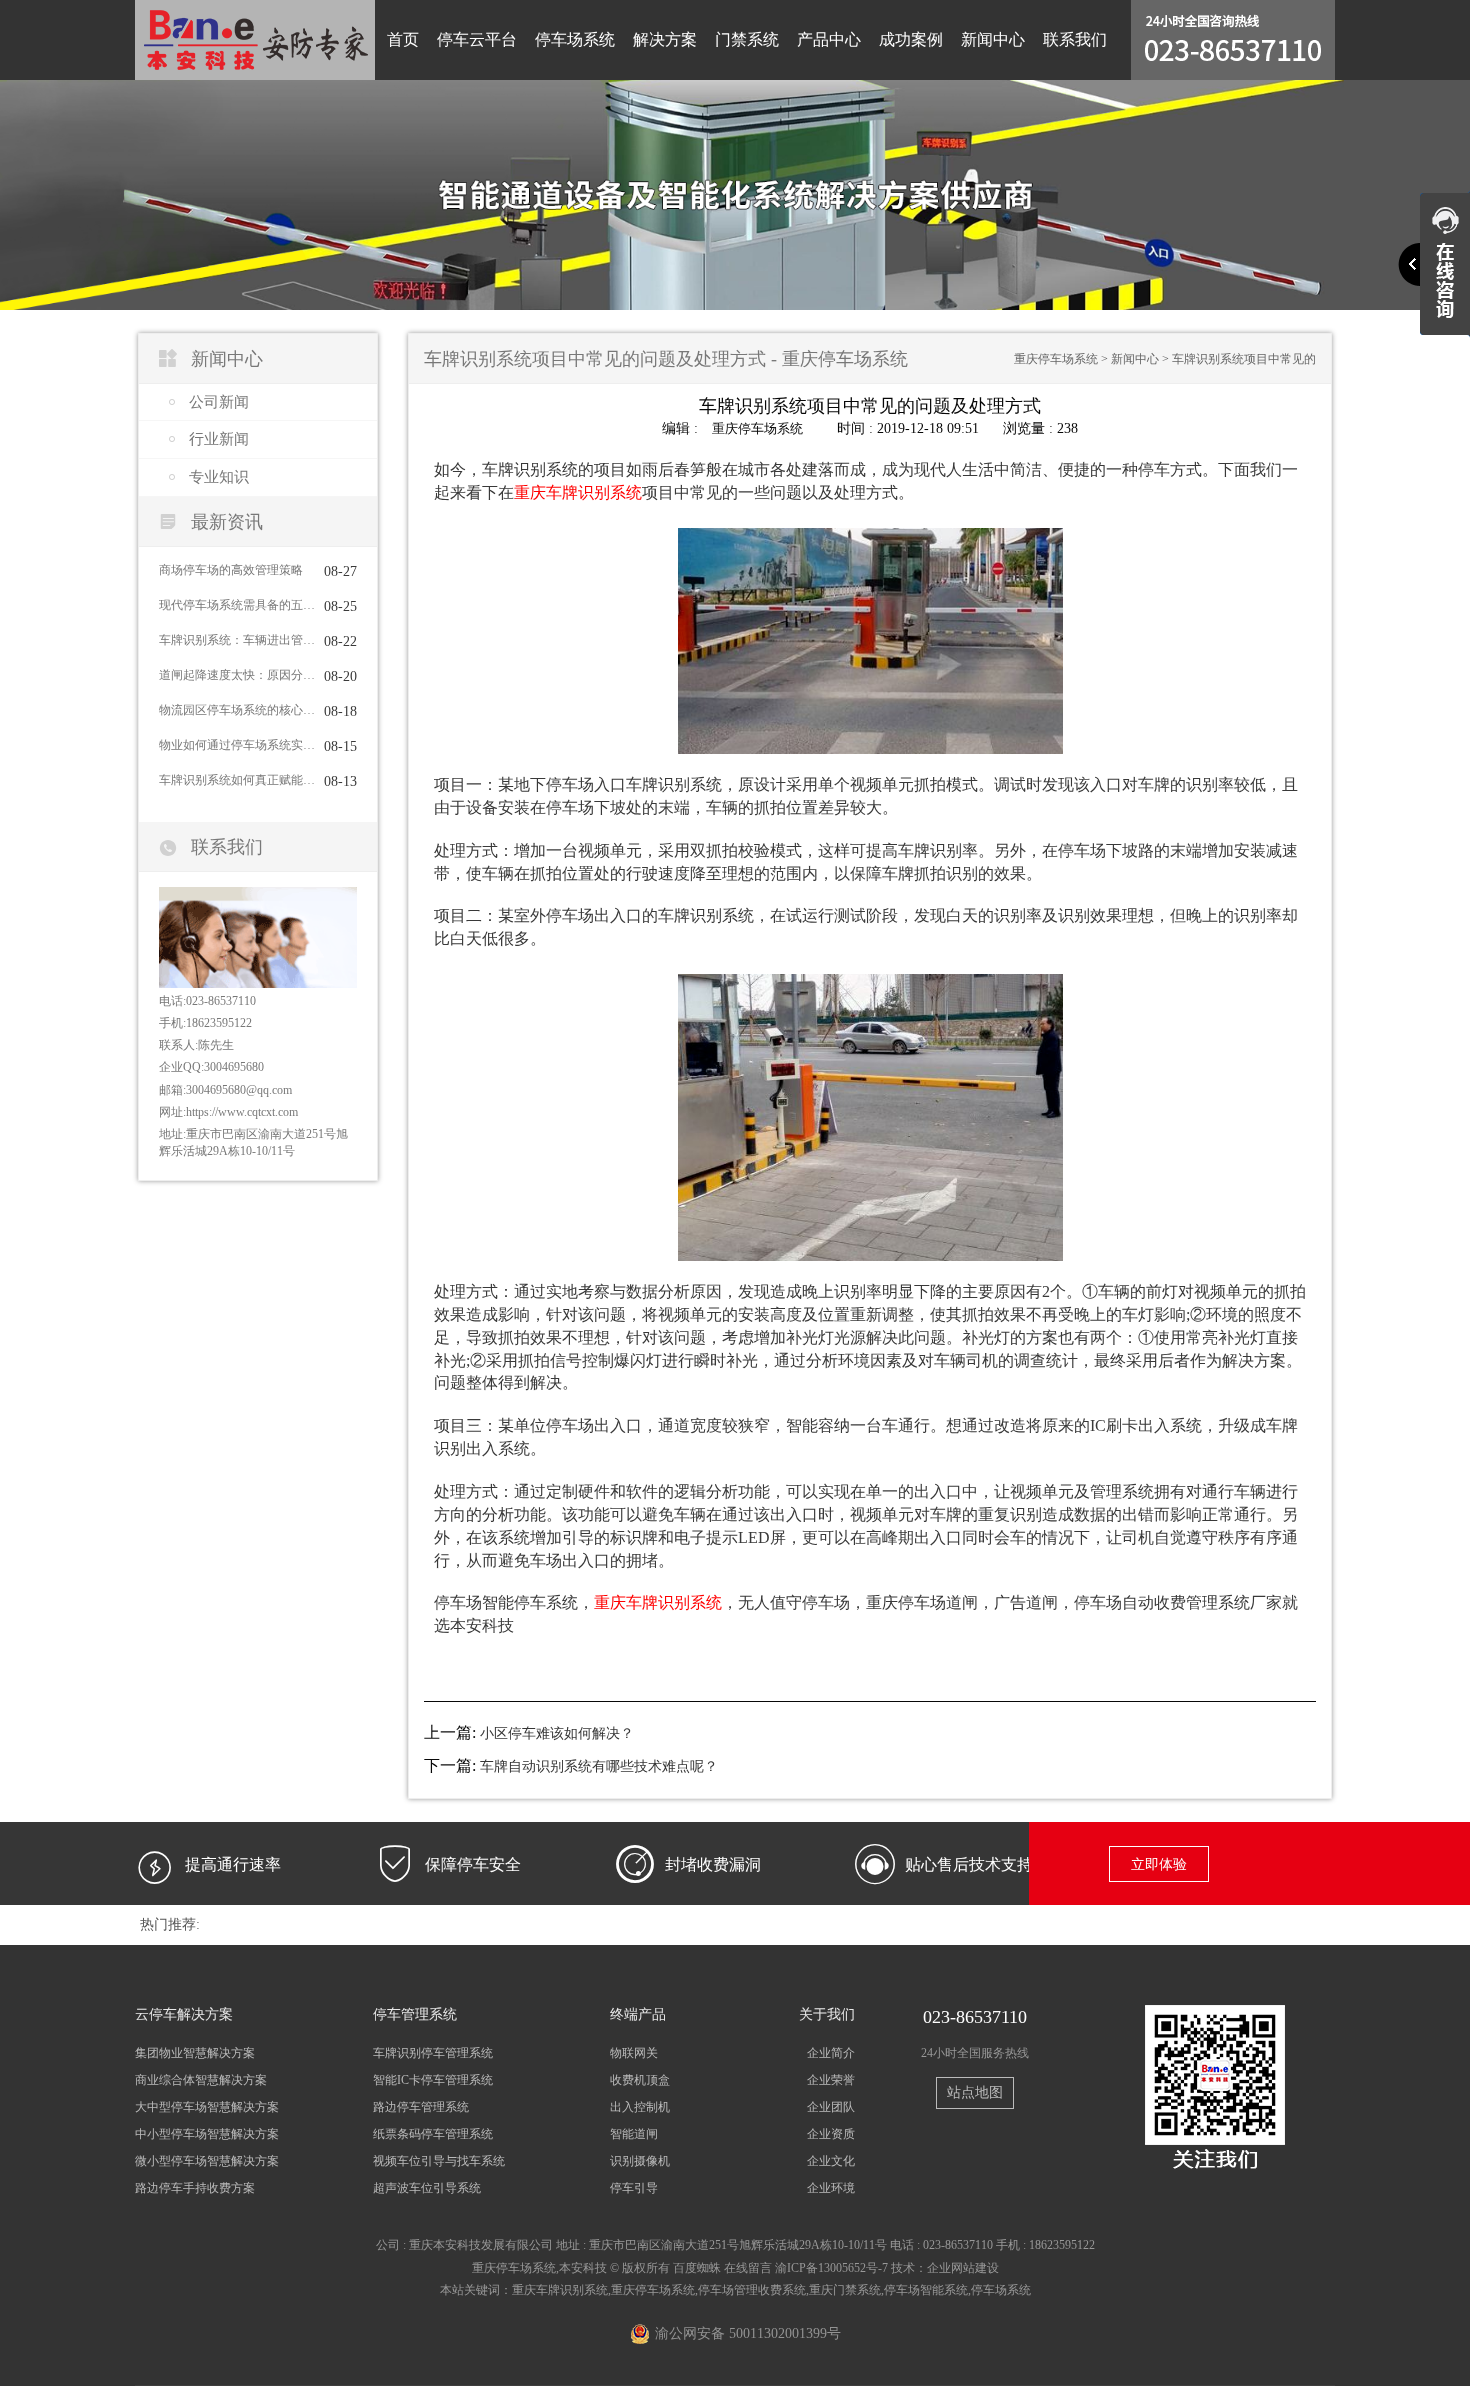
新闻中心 (993, 39)
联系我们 (1075, 39)
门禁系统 (747, 39)
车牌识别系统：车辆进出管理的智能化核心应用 (237, 640)
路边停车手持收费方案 (195, 2188)
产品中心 (829, 39)
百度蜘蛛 (697, 2268)
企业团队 (831, 2107)
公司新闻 (219, 402)
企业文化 (831, 2161)
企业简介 (831, 2053)
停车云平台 (477, 39)
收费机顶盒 (640, 2080)
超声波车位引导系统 (427, 2188)
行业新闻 (219, 439)
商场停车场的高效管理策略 (231, 570)
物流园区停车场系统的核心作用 (237, 710)
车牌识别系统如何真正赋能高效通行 (237, 780)
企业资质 (831, 2134)
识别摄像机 (640, 2161)
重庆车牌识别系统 (560, 2290)
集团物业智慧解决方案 (195, 2053)
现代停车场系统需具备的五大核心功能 (237, 605)
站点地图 (975, 2092)
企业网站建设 (963, 2268)
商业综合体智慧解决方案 (201, 2080)
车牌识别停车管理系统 (433, 2053)
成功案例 (911, 39)
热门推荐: (170, 1924)
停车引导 (634, 2188)
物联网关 (634, 2053)
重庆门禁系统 (845, 2290)
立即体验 (1159, 1864)
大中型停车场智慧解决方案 (207, 2107)
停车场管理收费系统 (752, 2290)
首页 (403, 39)
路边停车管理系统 (421, 2107)
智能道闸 (634, 2134)
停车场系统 (575, 39)
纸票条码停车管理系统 (433, 2134)
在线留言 (748, 2268)
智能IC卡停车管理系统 (433, 2080)
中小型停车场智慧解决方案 (207, 2134)
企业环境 (831, 2188)
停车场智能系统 (926, 2290)
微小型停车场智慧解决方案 (207, 2161)
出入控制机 (640, 2107)
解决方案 (665, 39)
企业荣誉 (831, 2080)
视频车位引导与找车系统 (439, 2161)
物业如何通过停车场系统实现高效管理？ (237, 745)
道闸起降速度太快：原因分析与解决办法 (237, 675)
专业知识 (219, 477)
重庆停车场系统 (1056, 359)
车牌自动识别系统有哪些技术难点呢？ (599, 1766)
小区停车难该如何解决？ (557, 1733)
